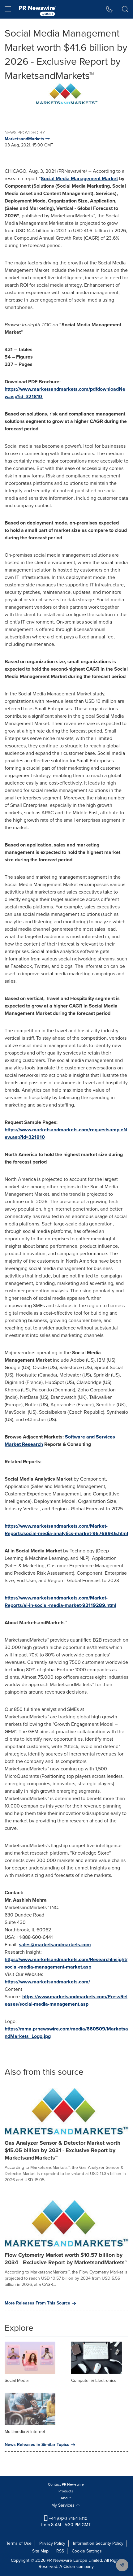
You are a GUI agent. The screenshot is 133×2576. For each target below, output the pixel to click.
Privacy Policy (52, 2543)
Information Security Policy (98, 2543)
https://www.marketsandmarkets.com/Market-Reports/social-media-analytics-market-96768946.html (66, 1530)
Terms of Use (19, 2543)
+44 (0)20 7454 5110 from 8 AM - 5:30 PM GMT (66, 2522)
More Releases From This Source (37, 2303)
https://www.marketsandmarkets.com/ (47, 1982)
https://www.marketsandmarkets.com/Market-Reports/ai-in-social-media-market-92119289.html (60, 1601)
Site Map (40, 2551)
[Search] (125, 9)
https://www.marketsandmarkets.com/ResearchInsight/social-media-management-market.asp (66, 1963)
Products (66, 2491)
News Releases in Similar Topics (37, 2445)
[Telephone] (109, 9)
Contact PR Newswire (66, 2484)
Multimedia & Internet (25, 2432)
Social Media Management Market (79, 178)
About (66, 2498)
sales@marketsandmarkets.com (55, 1945)
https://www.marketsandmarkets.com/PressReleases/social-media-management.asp (66, 2000)
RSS (60, 2551)
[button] (66, 94)
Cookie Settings (87, 2551)
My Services (64, 2505)
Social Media (17, 2380)
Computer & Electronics (94, 2380)
